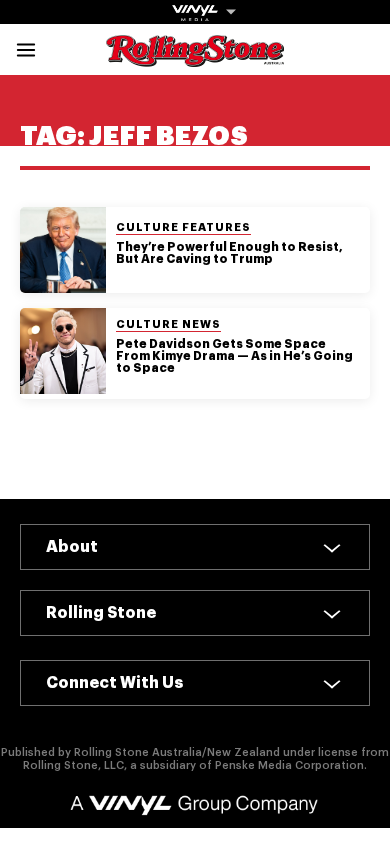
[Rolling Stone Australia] (195, 57)
